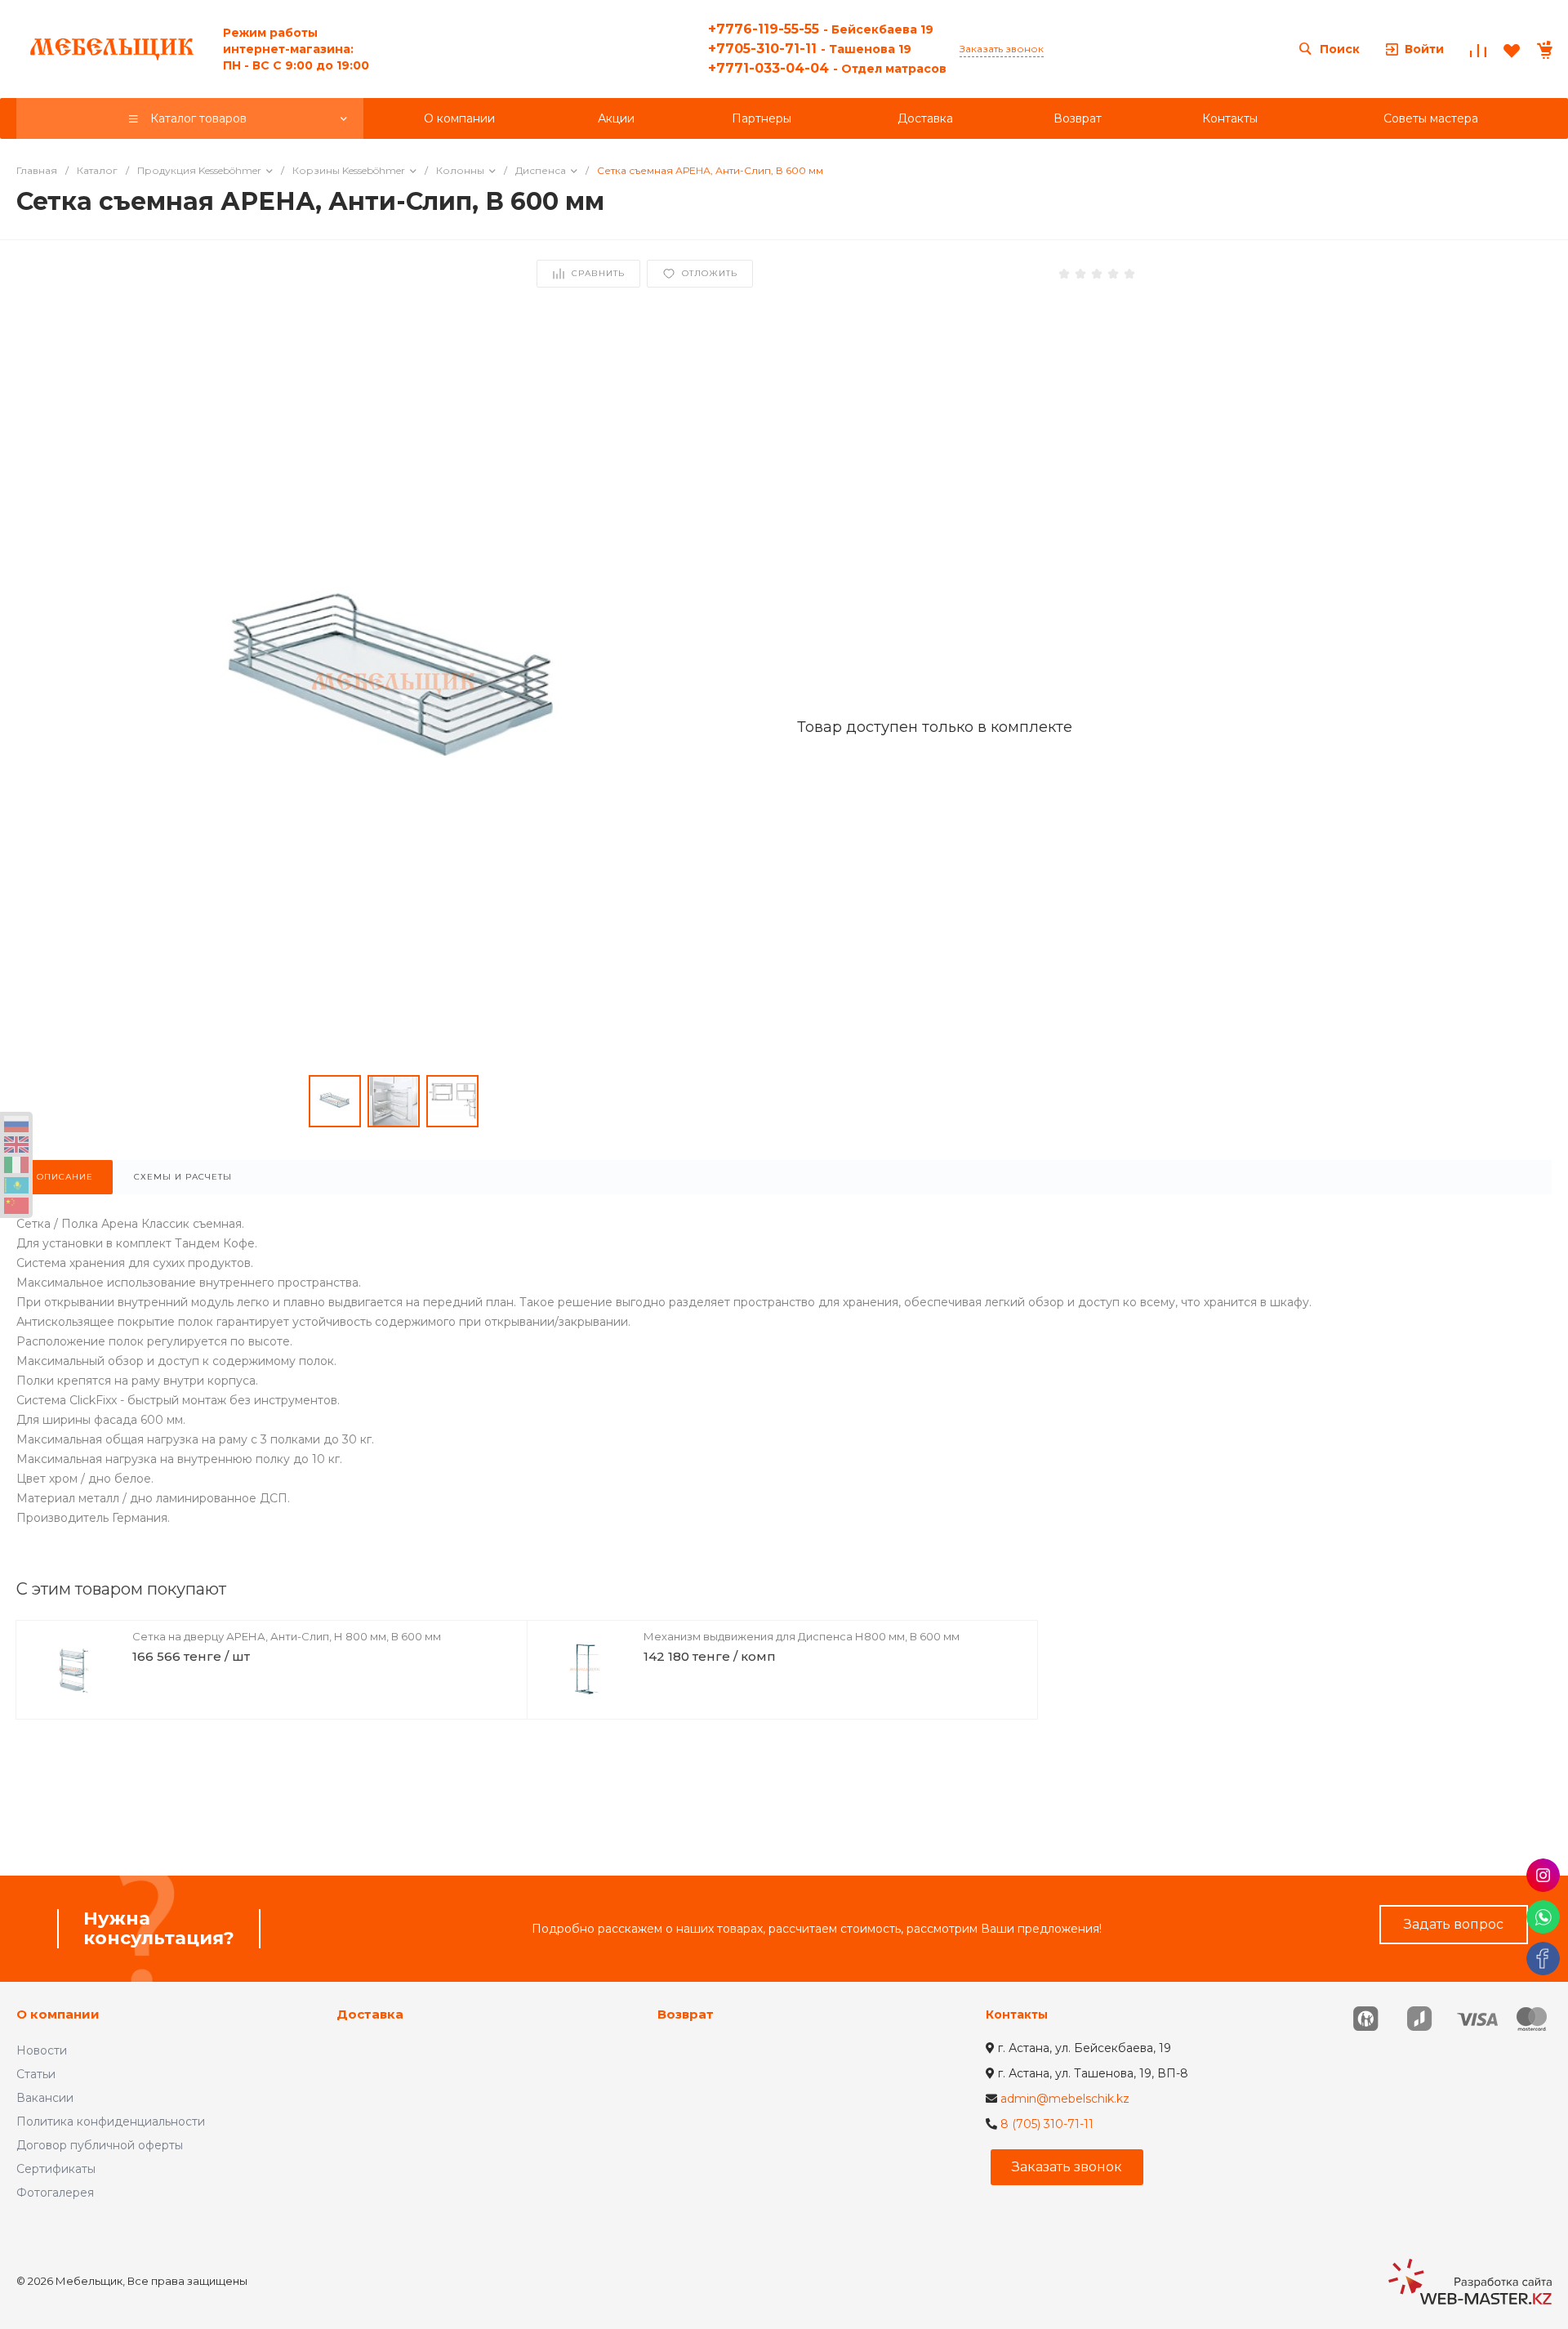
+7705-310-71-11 (810, 49)
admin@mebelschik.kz (1065, 2099)
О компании (58, 2014)
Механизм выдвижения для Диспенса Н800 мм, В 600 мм (802, 1636)
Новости (42, 2050)
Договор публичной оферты (100, 2145)
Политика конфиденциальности (111, 2122)
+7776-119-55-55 (821, 29)
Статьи (36, 2074)
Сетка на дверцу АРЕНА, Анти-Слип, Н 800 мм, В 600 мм (287, 1636)
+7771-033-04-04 (827, 68)
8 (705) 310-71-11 (1047, 2124)
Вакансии (45, 2098)
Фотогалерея (55, 2193)
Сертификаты (56, 2169)
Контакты (1017, 2014)
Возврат (686, 2014)
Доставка (370, 2014)
